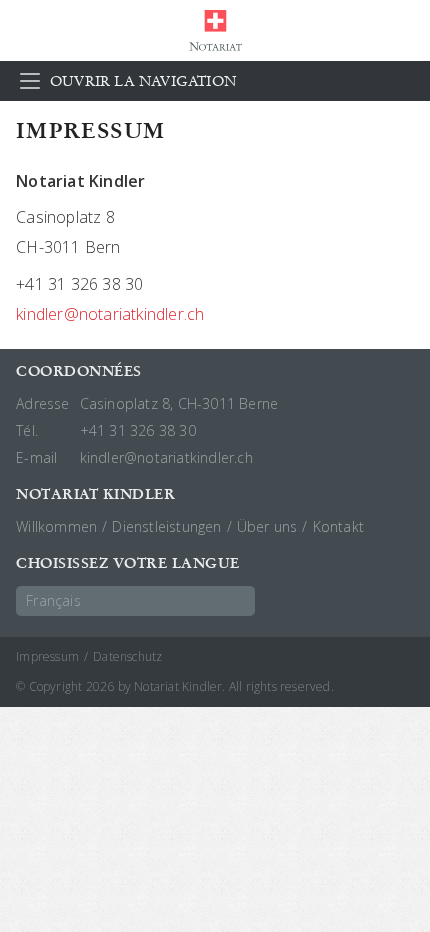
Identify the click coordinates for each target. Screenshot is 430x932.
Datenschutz (127, 656)
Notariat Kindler (215, 30)
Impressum (47, 656)
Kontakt (338, 526)
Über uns (267, 526)
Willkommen (56, 526)
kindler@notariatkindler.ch (110, 314)
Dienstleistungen (166, 526)
